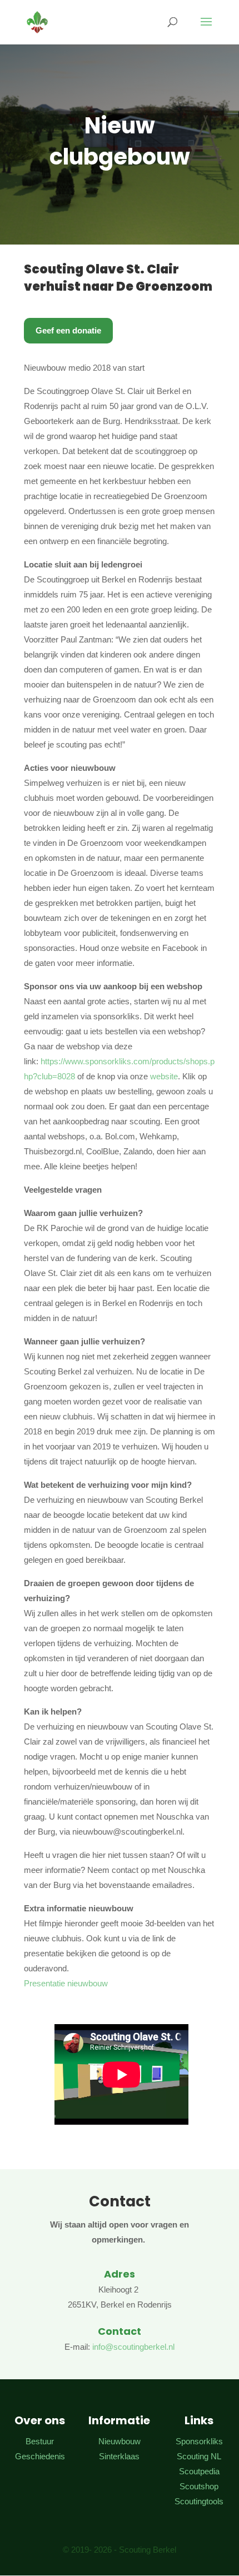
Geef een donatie (68, 330)
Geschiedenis (40, 2456)
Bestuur (40, 2441)
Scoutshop (199, 2486)
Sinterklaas (119, 2456)
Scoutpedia (199, 2471)
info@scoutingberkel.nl (133, 2347)
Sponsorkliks (199, 2441)
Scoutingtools (199, 2501)
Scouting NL (199, 2456)
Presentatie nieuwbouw (66, 1983)
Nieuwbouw (120, 2441)
